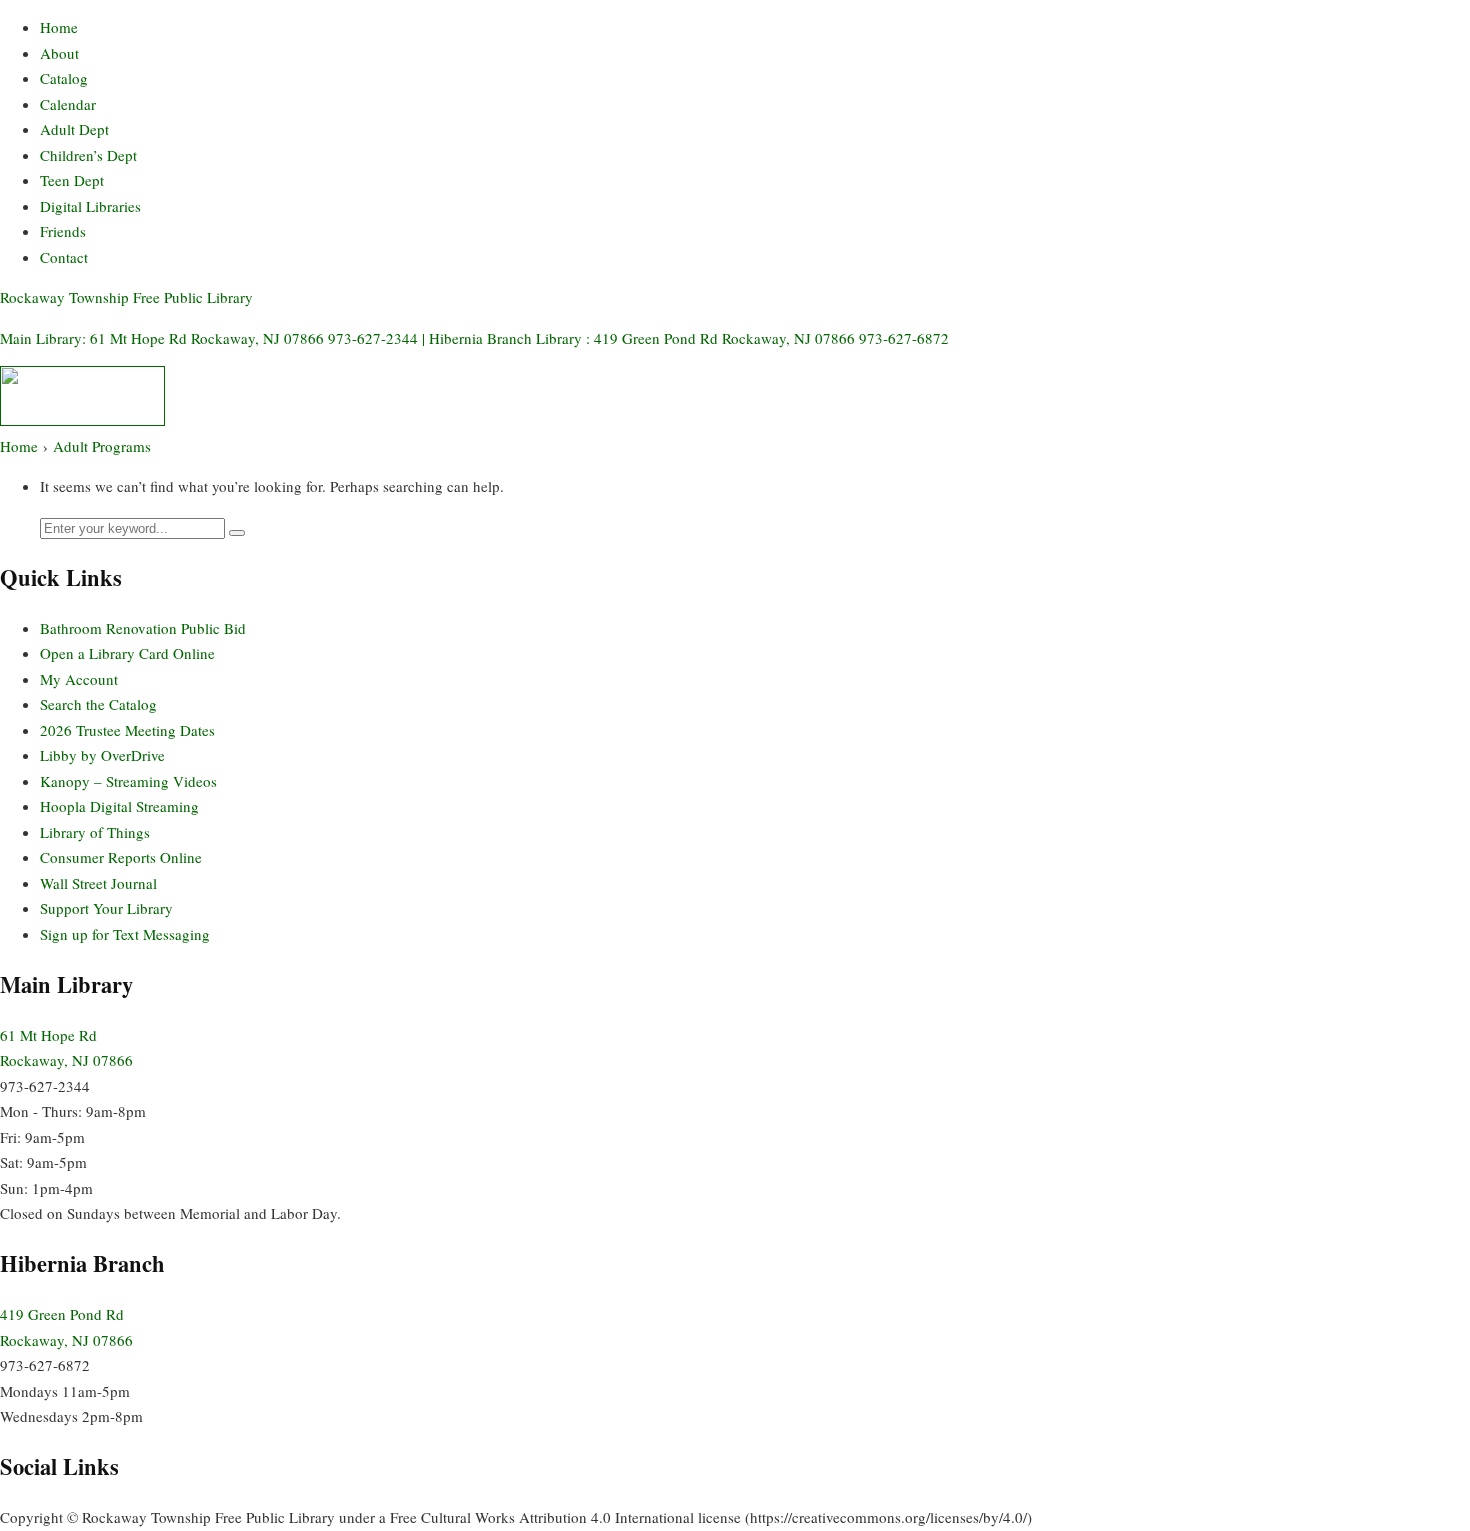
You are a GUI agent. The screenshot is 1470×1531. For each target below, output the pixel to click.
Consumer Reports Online (121, 857)
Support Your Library (106, 908)
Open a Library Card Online (127, 653)
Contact (64, 257)
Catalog (64, 78)
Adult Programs (102, 446)
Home (59, 27)
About (59, 53)
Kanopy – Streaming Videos (128, 781)
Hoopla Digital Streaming (119, 806)
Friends (63, 231)
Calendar (68, 104)
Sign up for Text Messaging (125, 934)
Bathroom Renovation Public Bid (143, 628)
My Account (79, 679)
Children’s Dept (88, 155)
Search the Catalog (98, 704)
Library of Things (95, 832)
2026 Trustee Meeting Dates (127, 730)
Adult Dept (74, 129)
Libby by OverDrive (102, 755)
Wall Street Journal (98, 883)
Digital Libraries (90, 206)
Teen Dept (72, 180)
